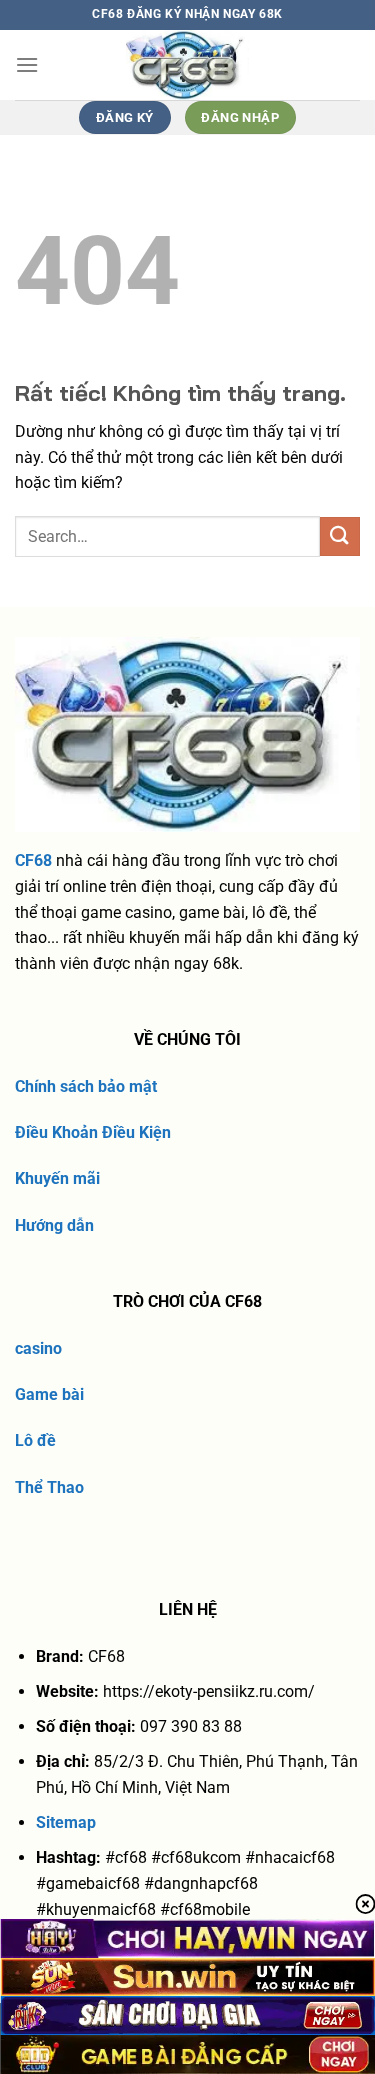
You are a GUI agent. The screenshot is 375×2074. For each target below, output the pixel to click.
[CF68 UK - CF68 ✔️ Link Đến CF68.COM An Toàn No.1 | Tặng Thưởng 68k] (187, 65)
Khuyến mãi (57, 1178)
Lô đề (35, 1440)
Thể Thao (49, 1487)
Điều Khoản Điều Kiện (93, 1132)
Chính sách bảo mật (86, 1086)
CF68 (33, 860)
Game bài (49, 1394)
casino (38, 1348)
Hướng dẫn (54, 1225)
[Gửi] (340, 536)
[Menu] (27, 64)
